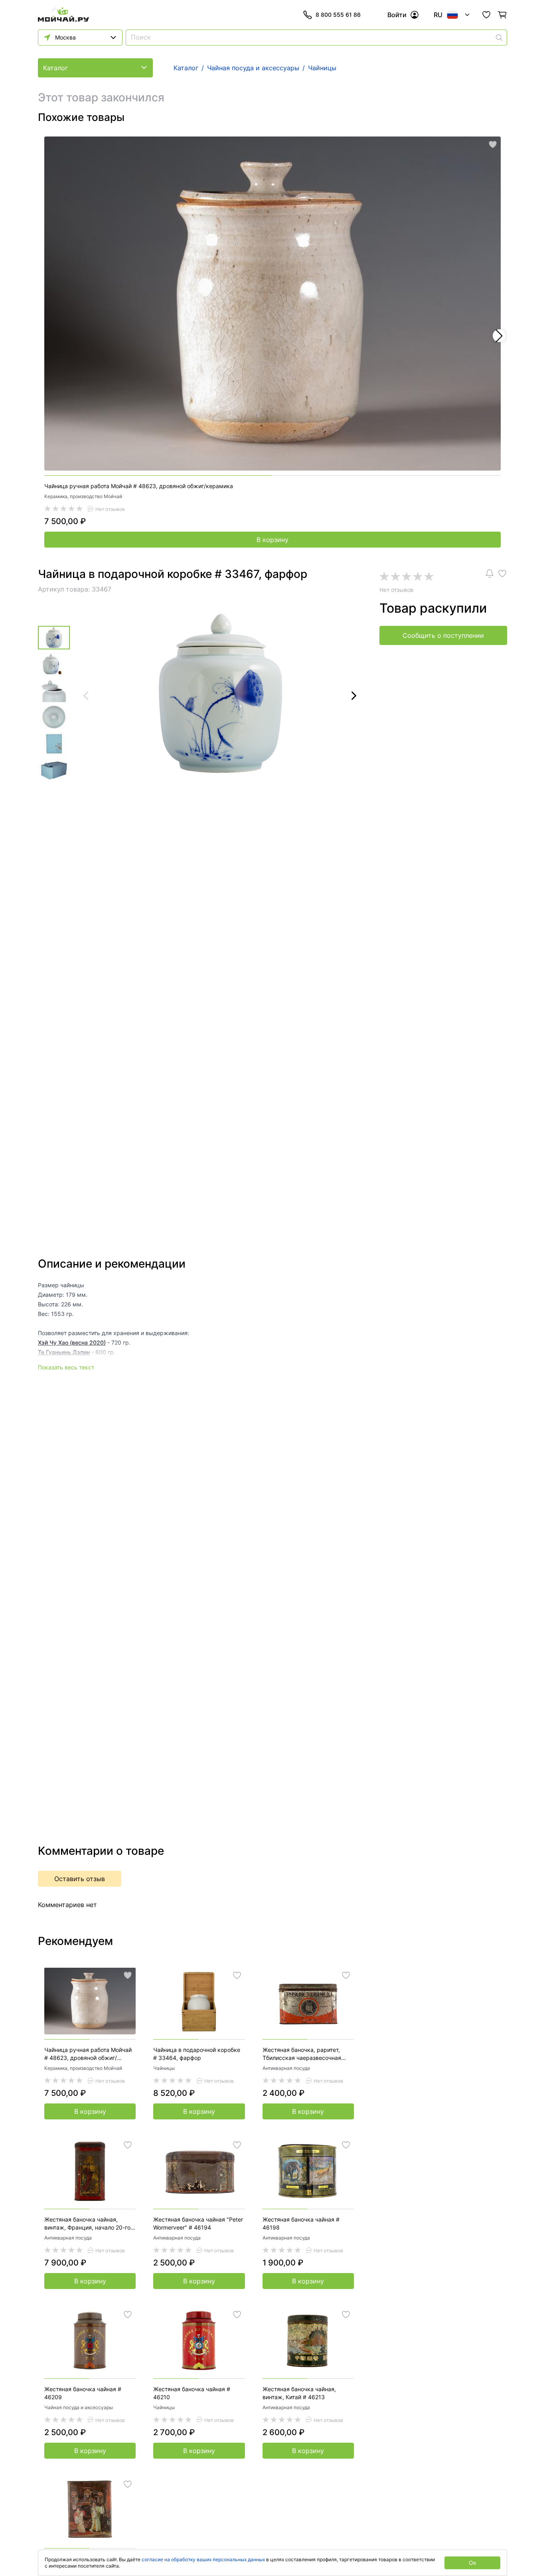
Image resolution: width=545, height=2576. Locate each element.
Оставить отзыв (80, 1879)
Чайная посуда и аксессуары (79, 2407)
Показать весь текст (66, 1367)
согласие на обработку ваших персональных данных (203, 2559)
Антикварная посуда (286, 2068)
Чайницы (164, 2068)
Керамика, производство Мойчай (83, 496)
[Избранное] (486, 15)
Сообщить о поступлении (443, 635)
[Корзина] (502, 15)
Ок (473, 2563)
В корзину (272, 540)
